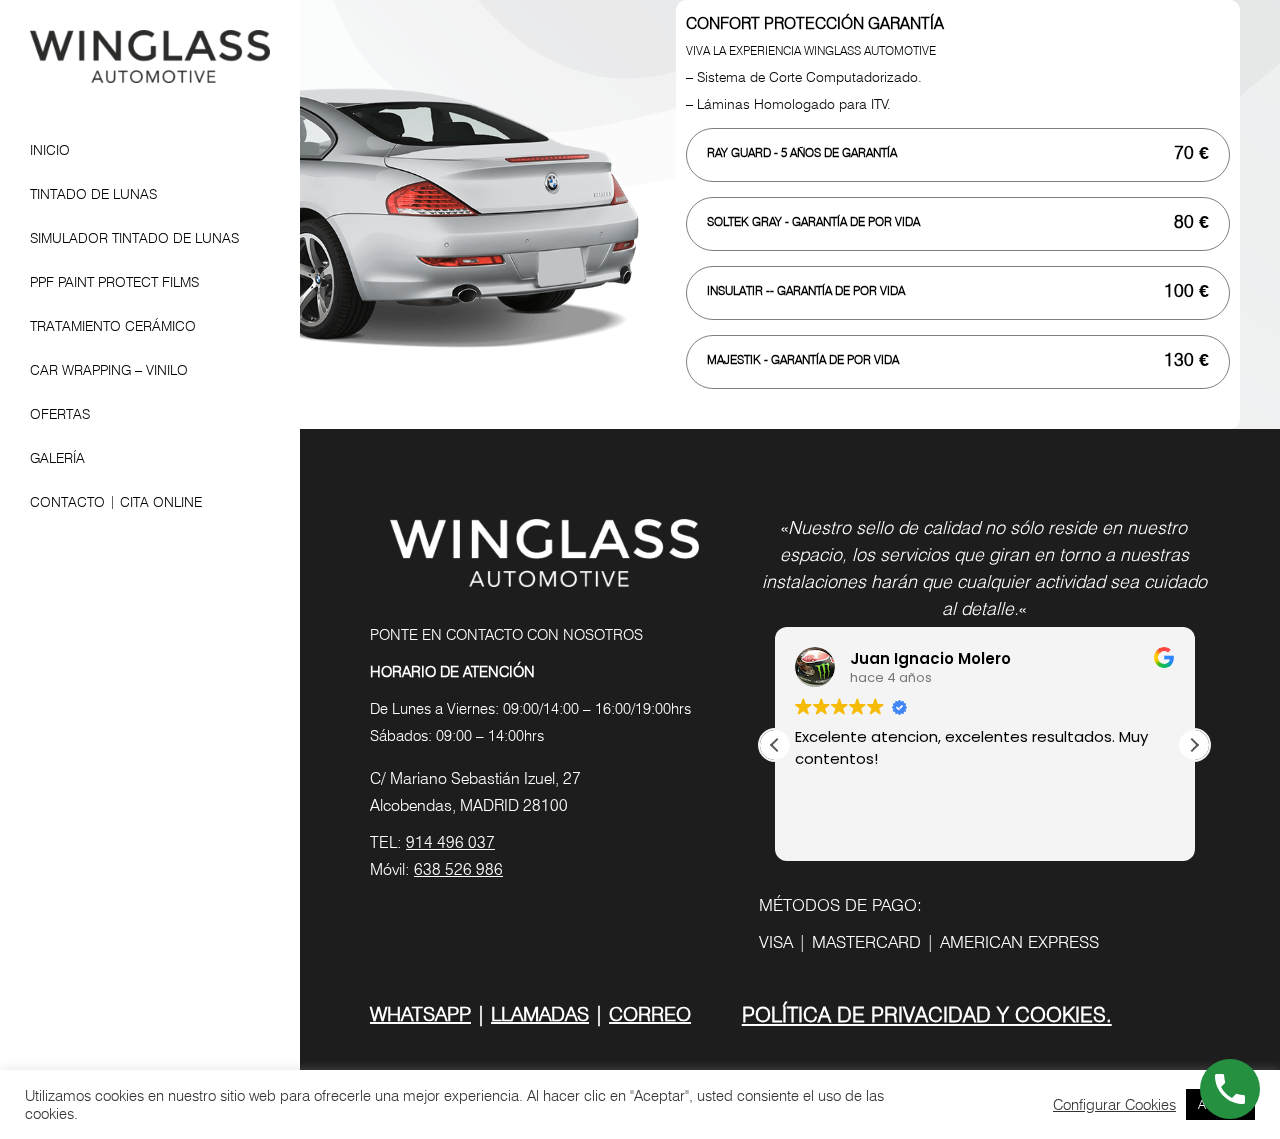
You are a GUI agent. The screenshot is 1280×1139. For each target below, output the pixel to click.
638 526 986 (458, 869)
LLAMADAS (540, 1014)
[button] (1194, 745)
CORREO (650, 1014)
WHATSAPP (420, 1014)
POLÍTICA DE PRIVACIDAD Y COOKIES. (927, 1014)
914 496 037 (450, 842)
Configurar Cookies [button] (1114, 1104)
